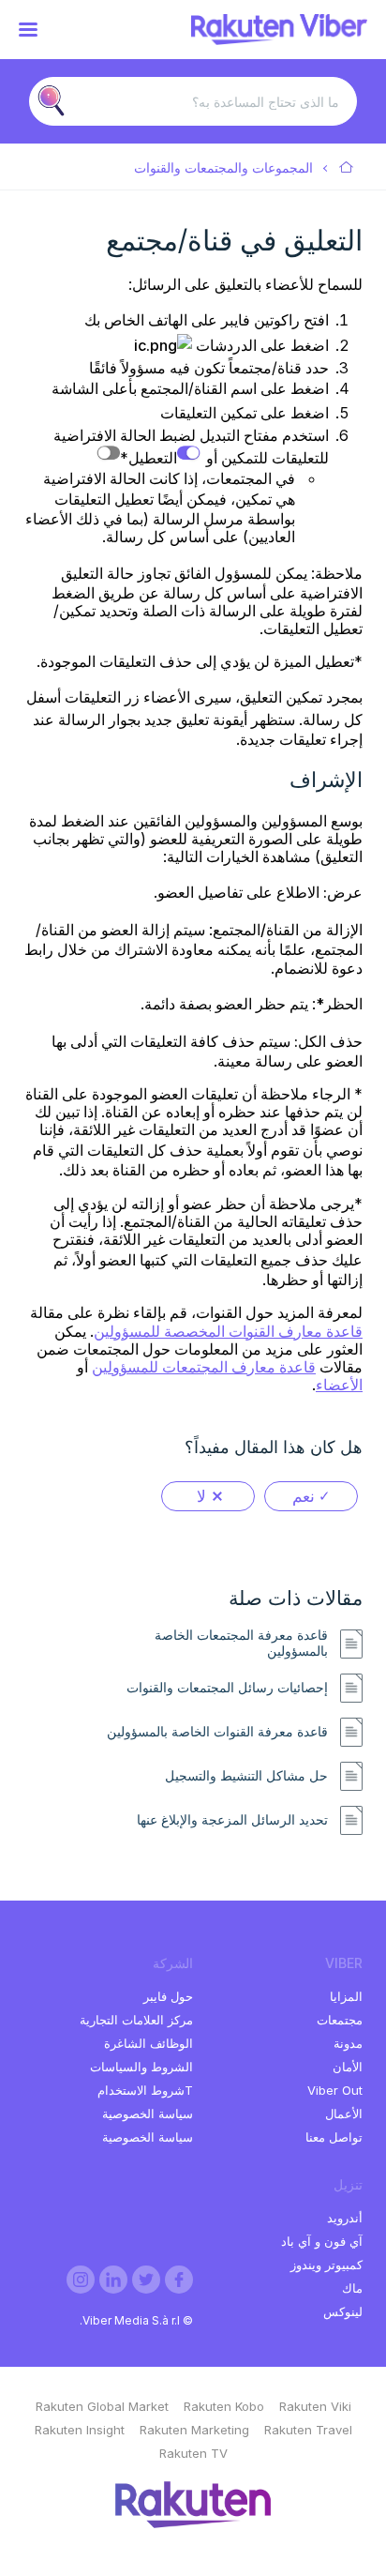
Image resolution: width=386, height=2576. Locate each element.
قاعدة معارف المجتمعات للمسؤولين (204, 1367)
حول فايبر (168, 1996)
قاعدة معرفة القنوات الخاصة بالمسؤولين (217, 1732)
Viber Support (347, 168)
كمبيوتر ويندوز (327, 2265)
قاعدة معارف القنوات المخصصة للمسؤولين (228, 1331)
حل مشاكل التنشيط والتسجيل (246, 1776)
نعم (304, 1496)
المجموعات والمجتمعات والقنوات (223, 167)
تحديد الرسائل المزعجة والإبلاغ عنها (232, 1820)
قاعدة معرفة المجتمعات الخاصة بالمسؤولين (241, 1643)
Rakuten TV (193, 2453)
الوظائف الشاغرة (148, 2043)
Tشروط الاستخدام (145, 2090)
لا (201, 1496)
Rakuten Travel (308, 2430)
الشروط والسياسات (141, 2067)
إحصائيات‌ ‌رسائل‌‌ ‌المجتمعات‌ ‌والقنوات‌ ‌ (225, 1688)
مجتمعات (340, 2020)
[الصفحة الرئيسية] (279, 39)
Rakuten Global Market (102, 2406)
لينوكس (343, 2311)
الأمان (348, 2067)
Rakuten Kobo (224, 2406)
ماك (352, 2288)
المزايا (346, 1996)
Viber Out (335, 2090)
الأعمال (344, 2114)
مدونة (348, 2043)
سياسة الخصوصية (148, 2114)
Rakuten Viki (315, 2406)
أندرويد (345, 2218)
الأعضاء (339, 1385)
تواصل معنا (334, 2137)
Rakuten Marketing (194, 2430)
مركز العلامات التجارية (136, 2020)
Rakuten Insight (80, 2430)
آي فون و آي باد (322, 2241)
